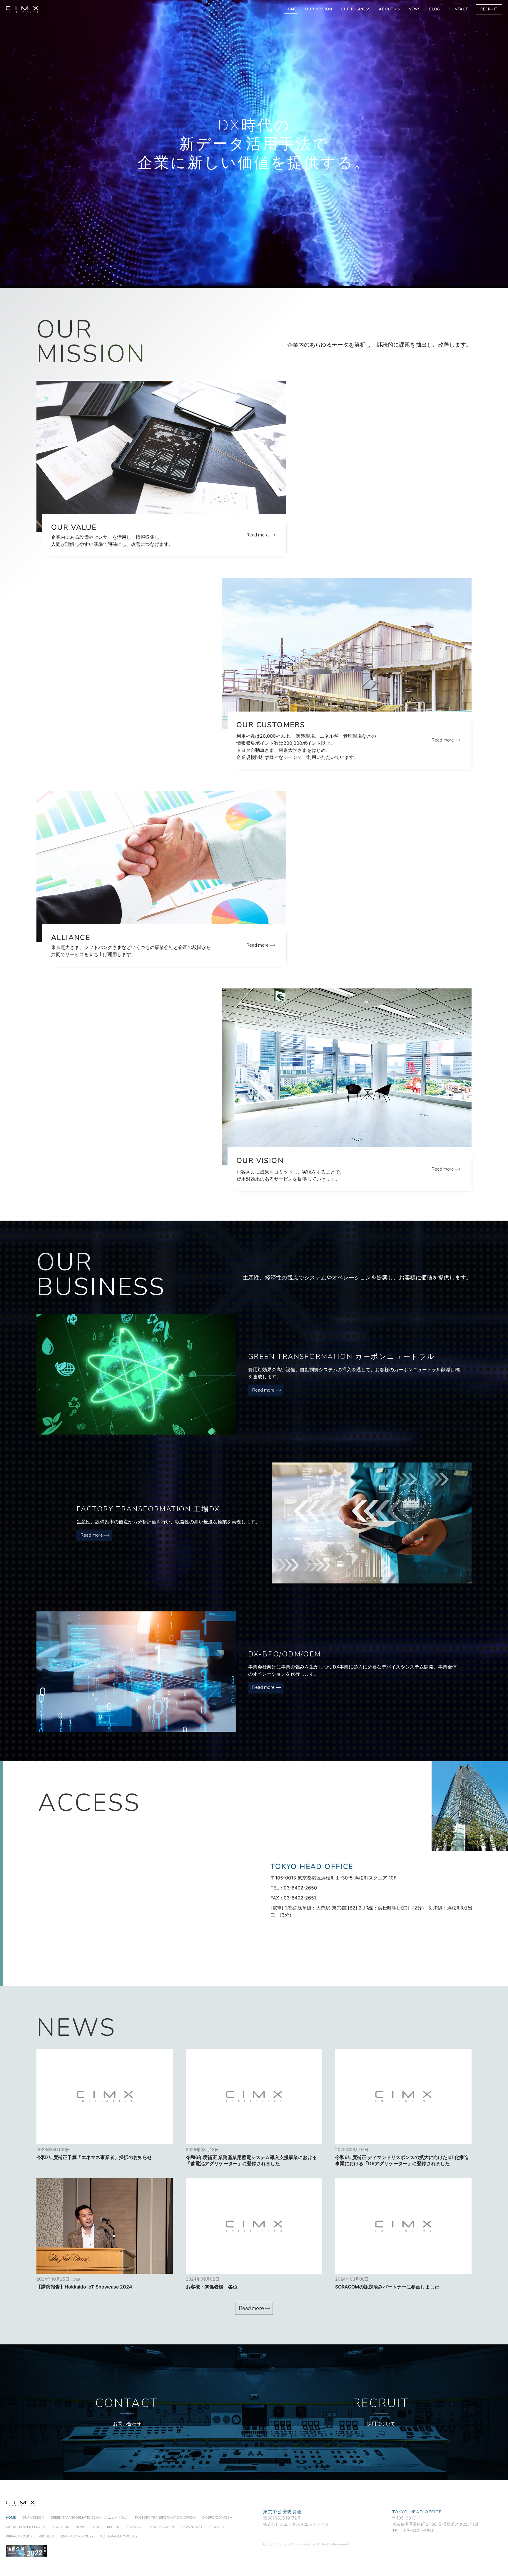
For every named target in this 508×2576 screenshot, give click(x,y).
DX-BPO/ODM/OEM (217, 2517)
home (291, 9)
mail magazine (163, 2527)
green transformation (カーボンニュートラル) (90, 2517)
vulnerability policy (119, 2536)
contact (458, 9)
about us (389, 9)
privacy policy (19, 2536)
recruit (489, 9)
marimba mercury (77, 2536)
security (216, 2527)
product (47, 2536)
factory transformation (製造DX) (165, 2517)
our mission (319, 9)
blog (435, 9)
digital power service (26, 2527)
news (415, 9)
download (192, 2527)
